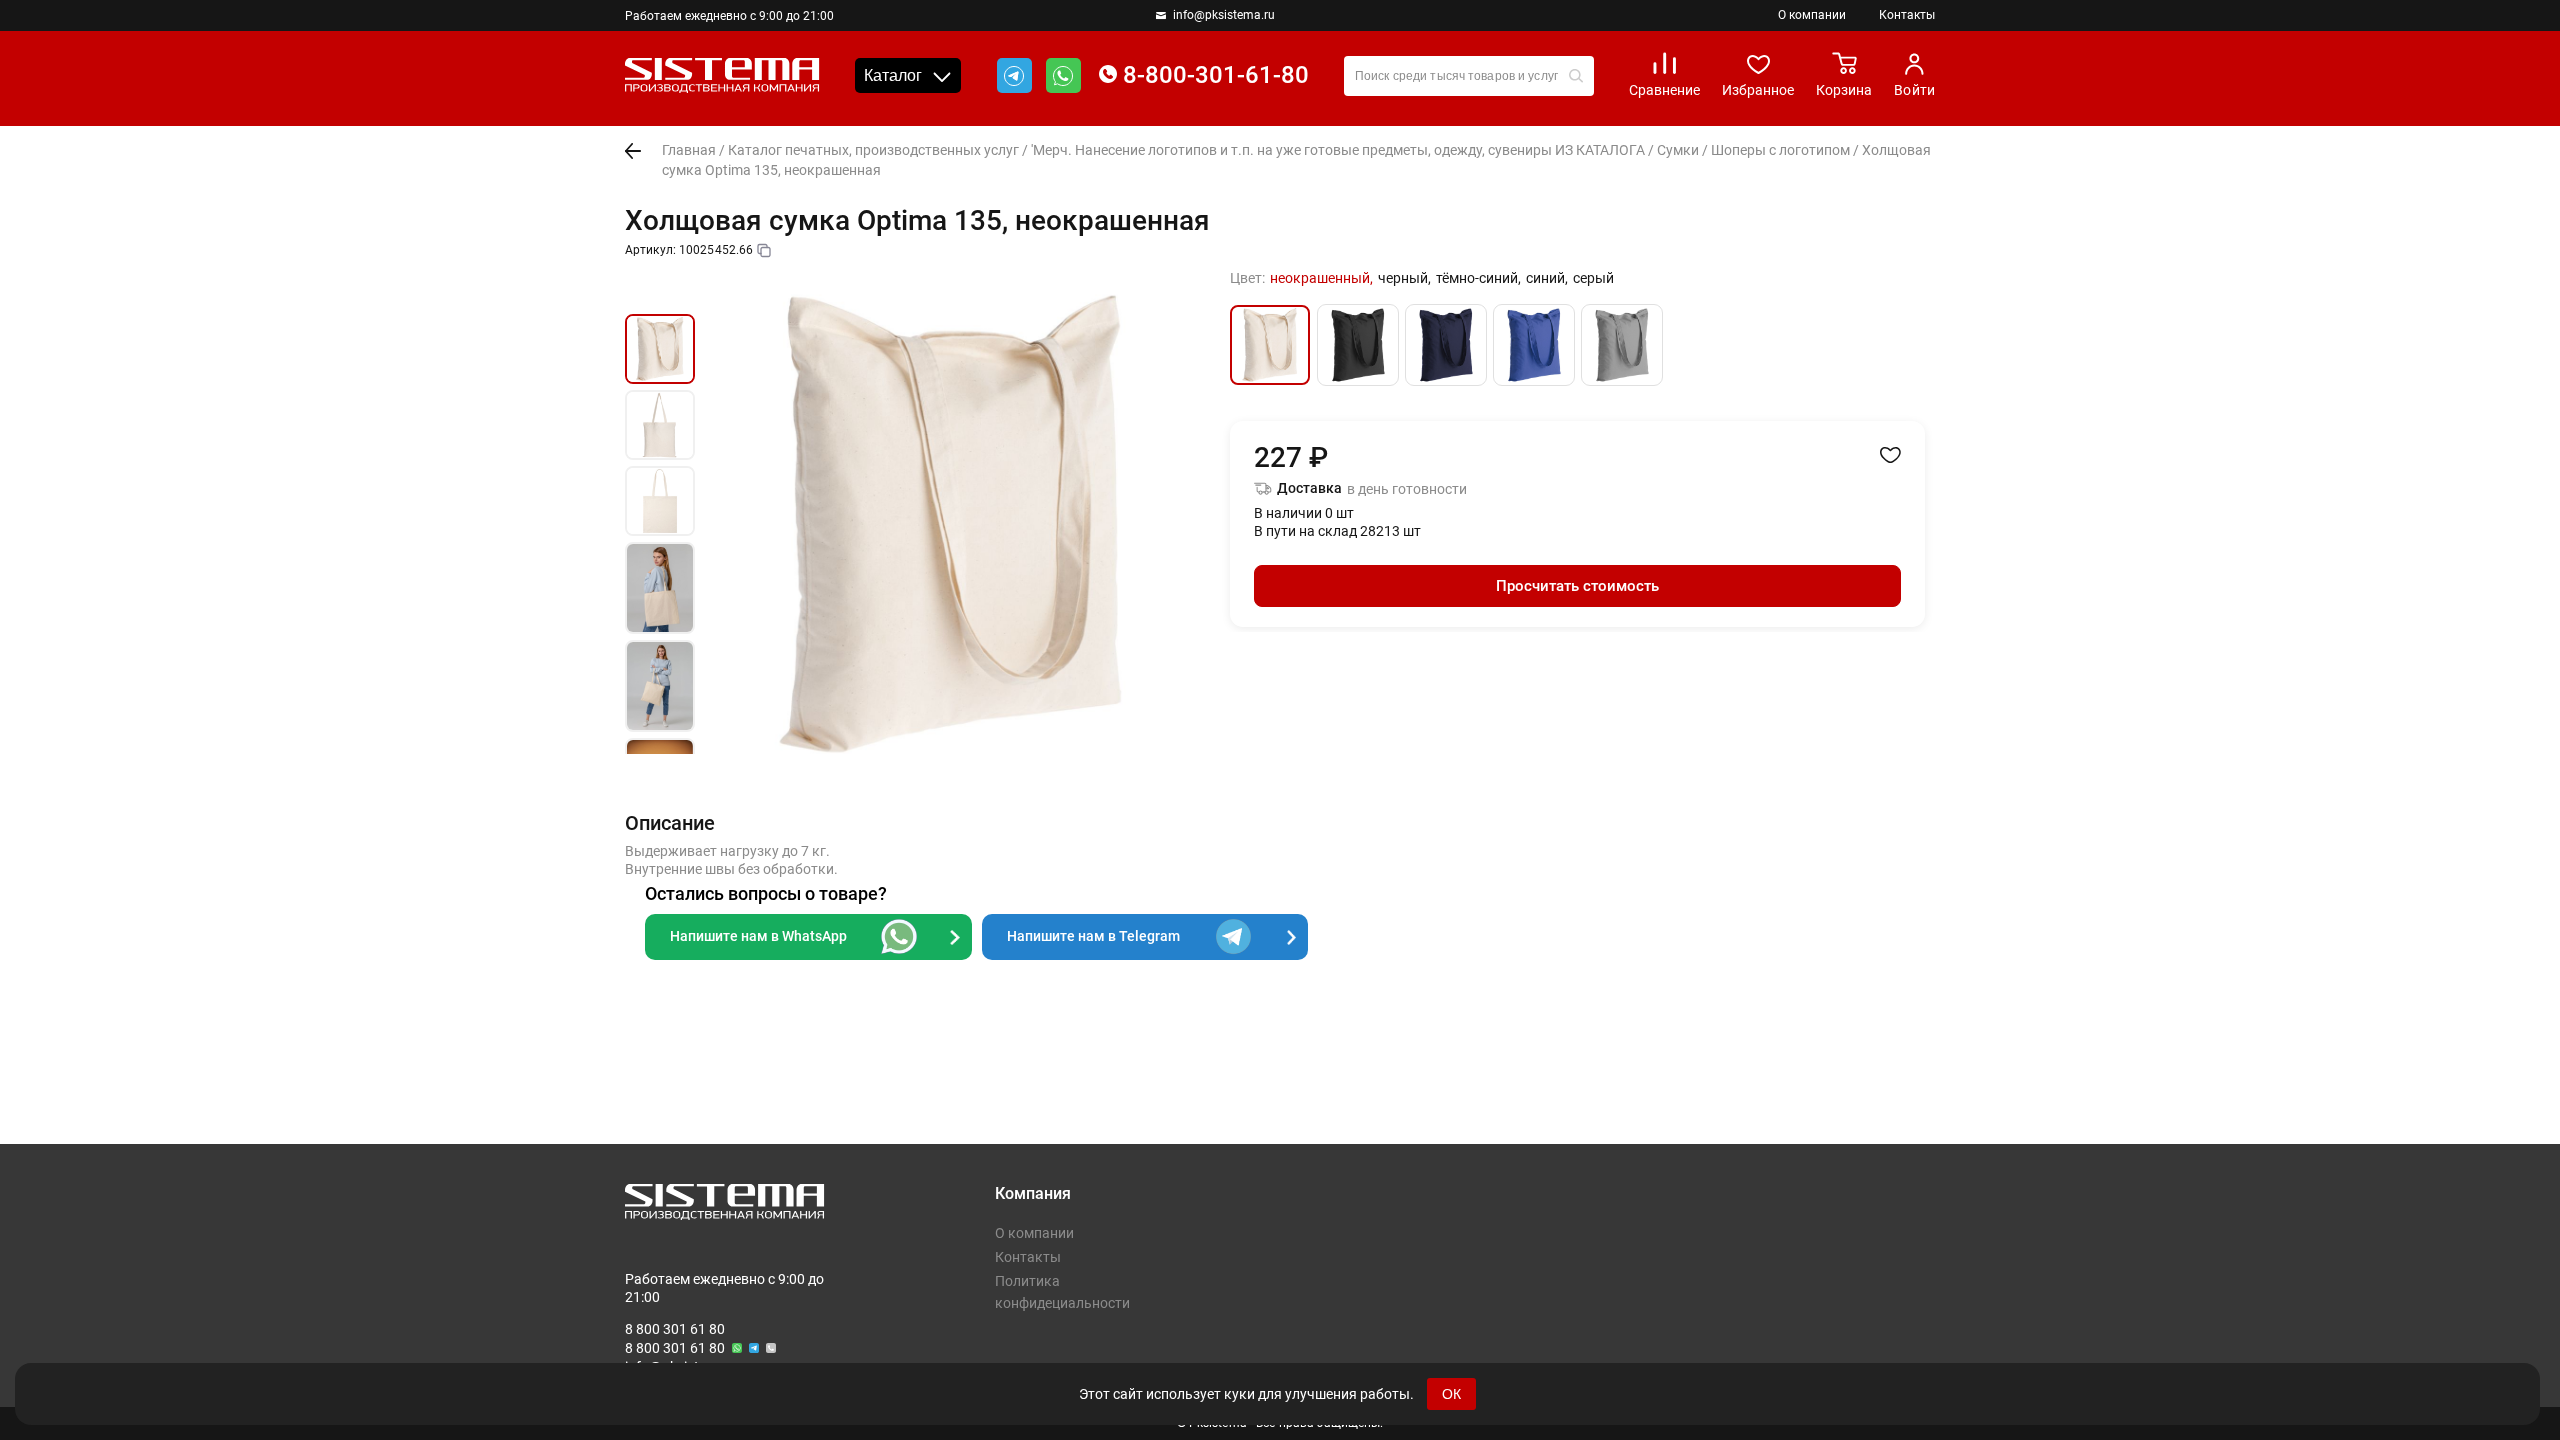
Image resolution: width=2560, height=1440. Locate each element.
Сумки (1678, 150)
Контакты (1907, 15)
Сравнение (1664, 90)
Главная (689, 150)
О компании (1812, 15)
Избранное (1758, 90)
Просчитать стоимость (1577, 586)
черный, (1404, 278)
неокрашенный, (1321, 278)
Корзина (1844, 90)
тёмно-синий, (1478, 278)
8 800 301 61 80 (675, 1329)
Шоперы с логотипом (1780, 150)
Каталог (893, 75)
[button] (660, 291)
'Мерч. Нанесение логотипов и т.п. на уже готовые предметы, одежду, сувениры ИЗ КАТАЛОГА (1338, 150)
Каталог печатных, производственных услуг (873, 150)
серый (1593, 278)
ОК (1451, 1394)
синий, (1547, 278)
